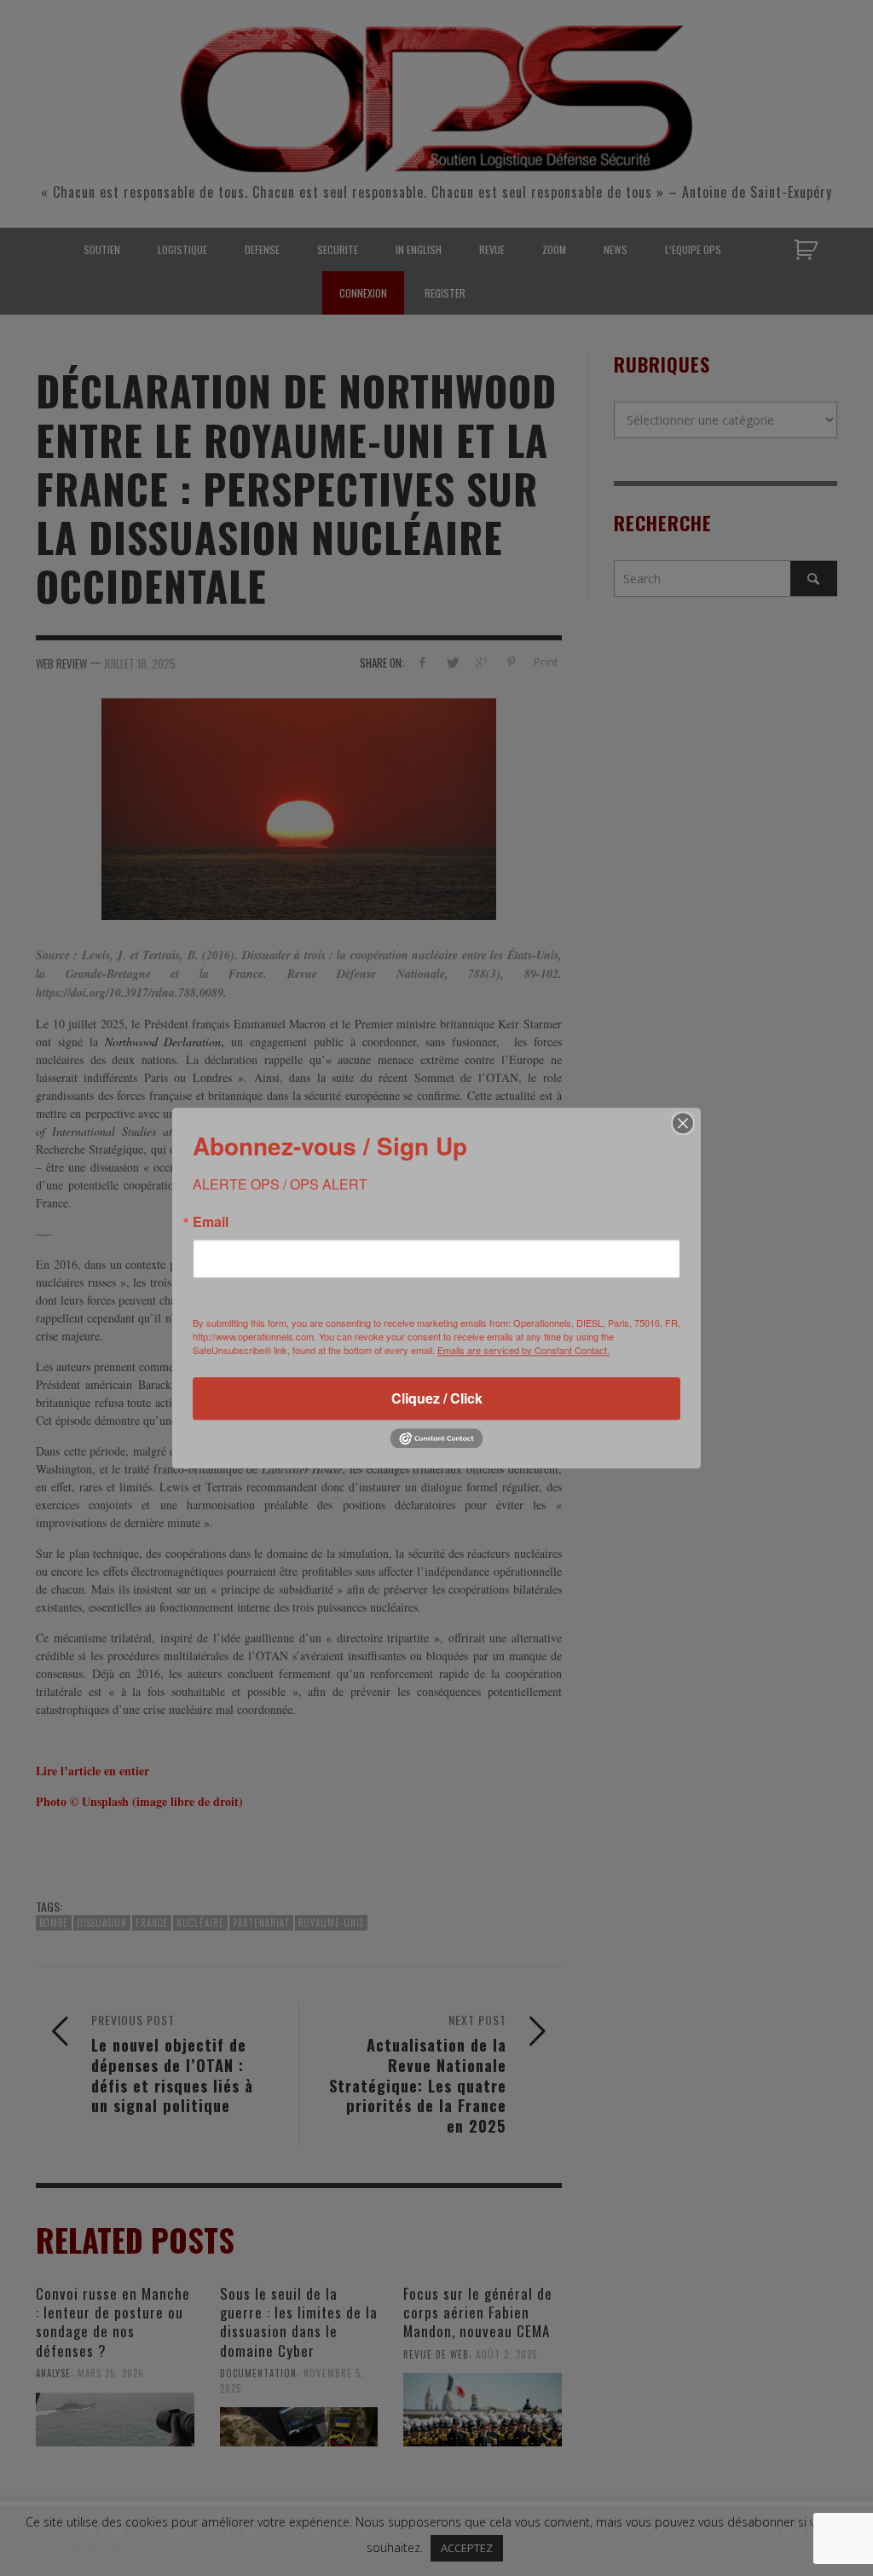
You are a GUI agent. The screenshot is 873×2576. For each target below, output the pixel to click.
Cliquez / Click (437, 1398)
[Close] (683, 1123)
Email (211, 1222)
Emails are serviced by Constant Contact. (523, 1350)
